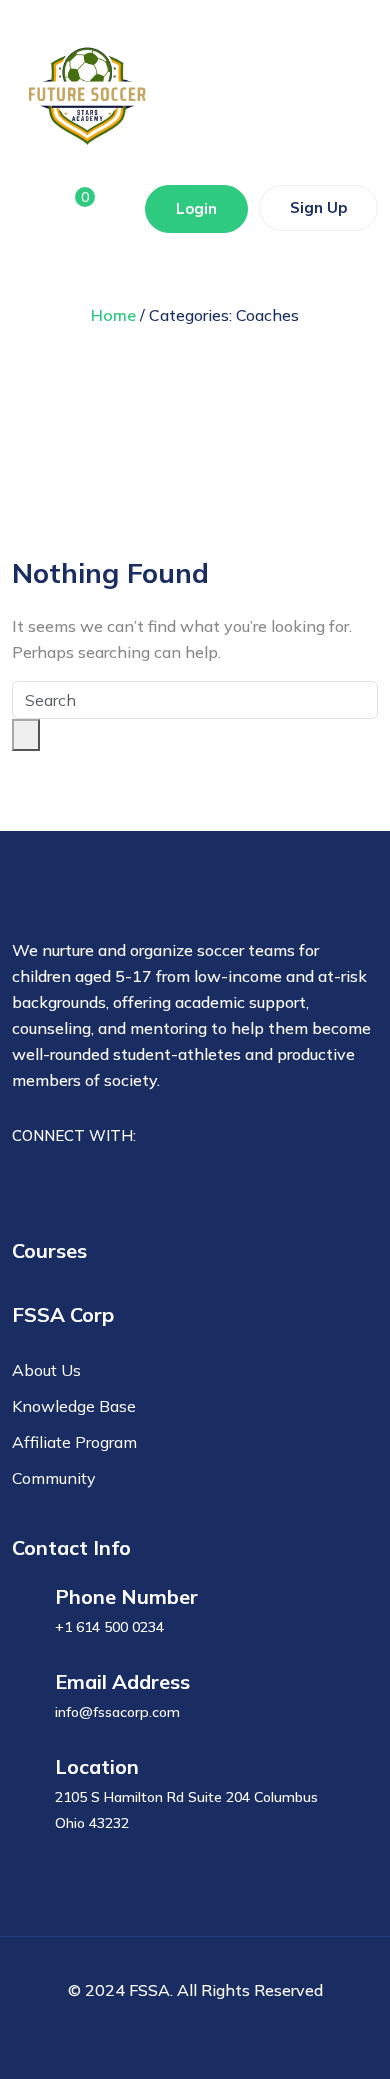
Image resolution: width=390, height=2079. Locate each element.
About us (46, 1370)
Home (113, 315)
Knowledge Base (74, 1406)
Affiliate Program (74, 1442)
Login (196, 208)
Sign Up (318, 207)
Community (54, 1478)
